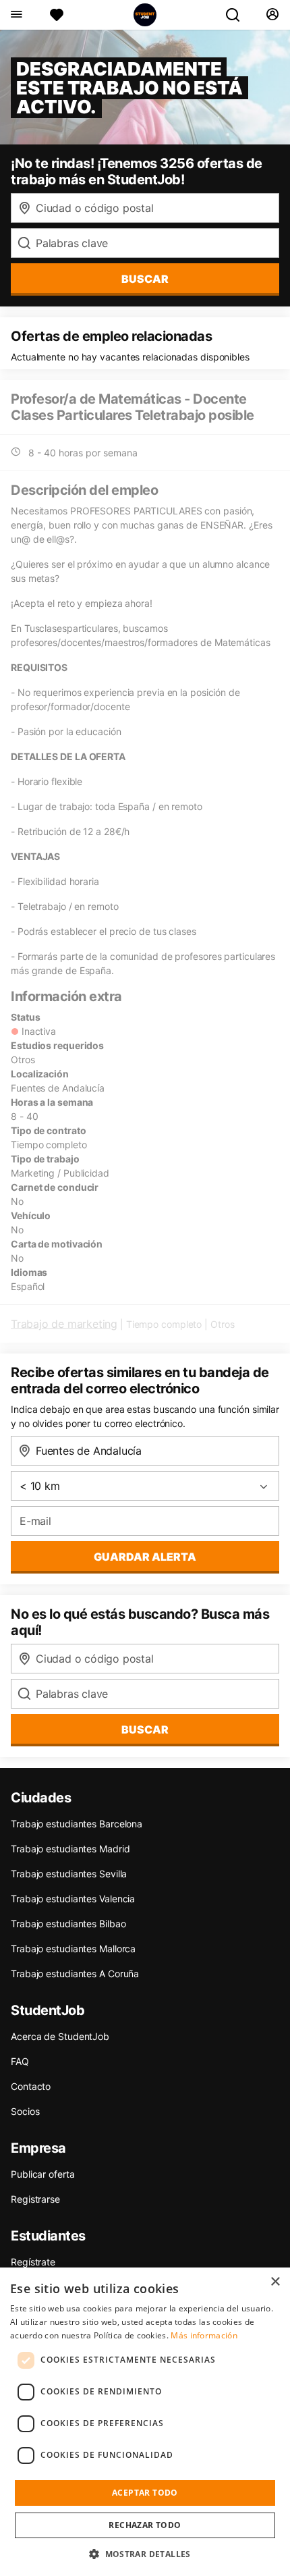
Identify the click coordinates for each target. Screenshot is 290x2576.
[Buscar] (238, 15)
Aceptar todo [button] (145, 2493)
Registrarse (35, 2199)
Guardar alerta (145, 1557)
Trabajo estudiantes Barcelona (77, 1824)
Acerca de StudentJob (60, 2036)
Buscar (145, 279)
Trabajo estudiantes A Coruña (75, 1974)
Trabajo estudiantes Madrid (70, 1849)
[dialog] (145, 2422)
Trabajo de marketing (64, 1324)
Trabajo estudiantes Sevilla (69, 1874)
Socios (25, 2111)
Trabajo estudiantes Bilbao (68, 1924)
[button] (145, 2554)
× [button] (275, 2282)
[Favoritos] (57, 15)
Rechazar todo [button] (145, 2525)
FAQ (20, 2061)
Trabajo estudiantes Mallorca (73, 1949)
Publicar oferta (43, 2174)
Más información (204, 2335)
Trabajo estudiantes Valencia (73, 1899)
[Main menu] (16, 15)
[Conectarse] (272, 15)
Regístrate (33, 2262)
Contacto (31, 2086)
